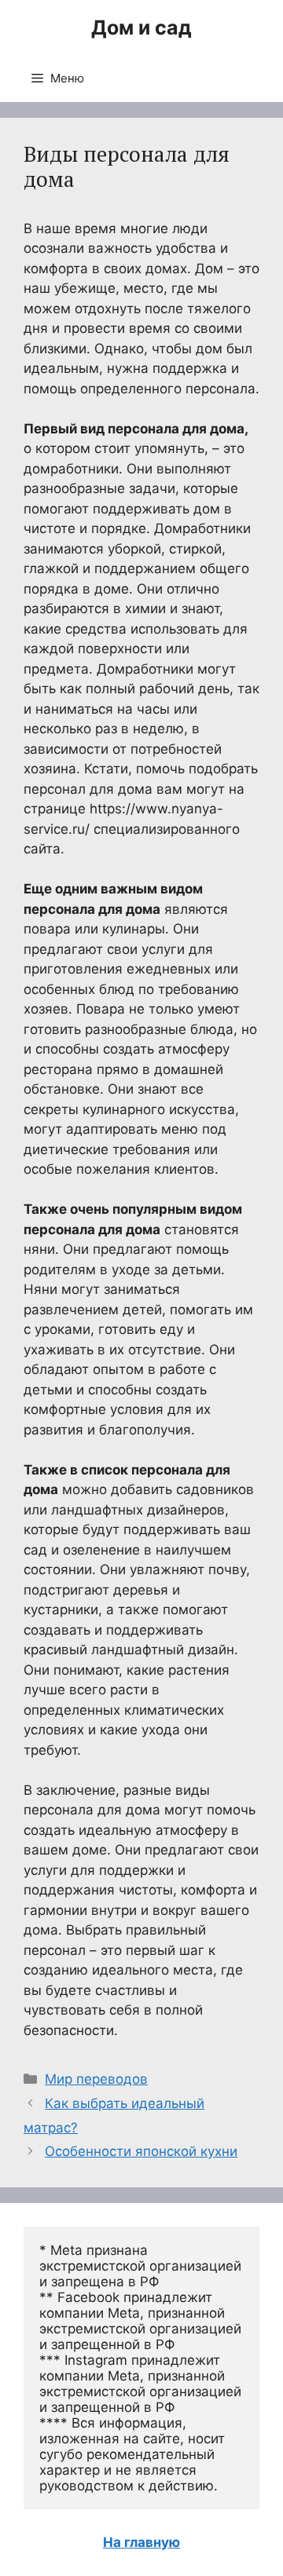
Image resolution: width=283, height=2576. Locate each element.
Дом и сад (141, 27)
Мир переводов (96, 2079)
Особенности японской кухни (141, 2151)
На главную (141, 2542)
